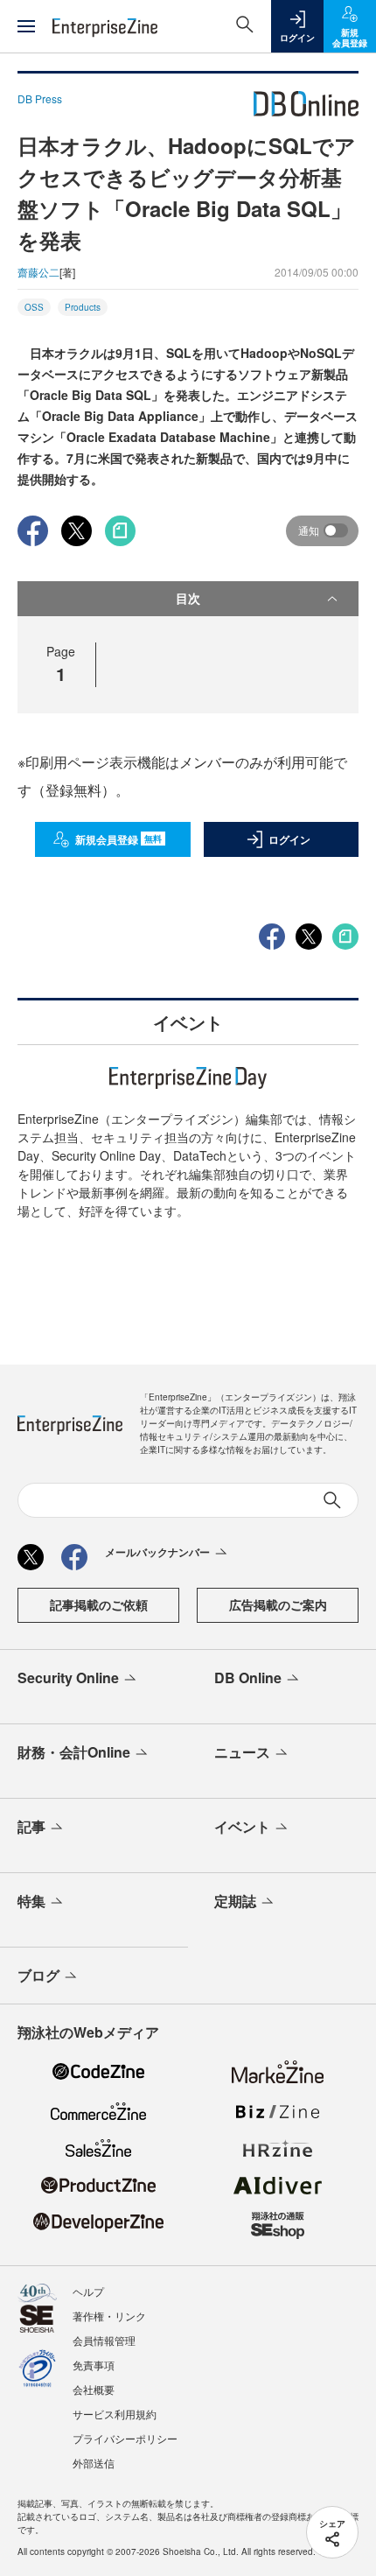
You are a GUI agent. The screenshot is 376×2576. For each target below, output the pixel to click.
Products (83, 307)
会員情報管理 (104, 2340)
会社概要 (94, 2389)
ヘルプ (88, 2291)
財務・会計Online (74, 1752)
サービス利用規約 (115, 2414)
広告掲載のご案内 (278, 1604)
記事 (31, 1826)
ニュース (242, 1752)
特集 (31, 1901)
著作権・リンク (109, 2316)
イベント (242, 1826)
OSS (34, 307)
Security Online (68, 1678)
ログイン (289, 839)
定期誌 (235, 1901)
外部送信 (94, 2463)
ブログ (38, 1975)
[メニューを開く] (26, 26)
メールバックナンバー (157, 1552)
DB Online (248, 1678)
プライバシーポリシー (125, 2438)
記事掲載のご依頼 (99, 1604)
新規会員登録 (118, 839)
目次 (188, 598)
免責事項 (94, 2365)
